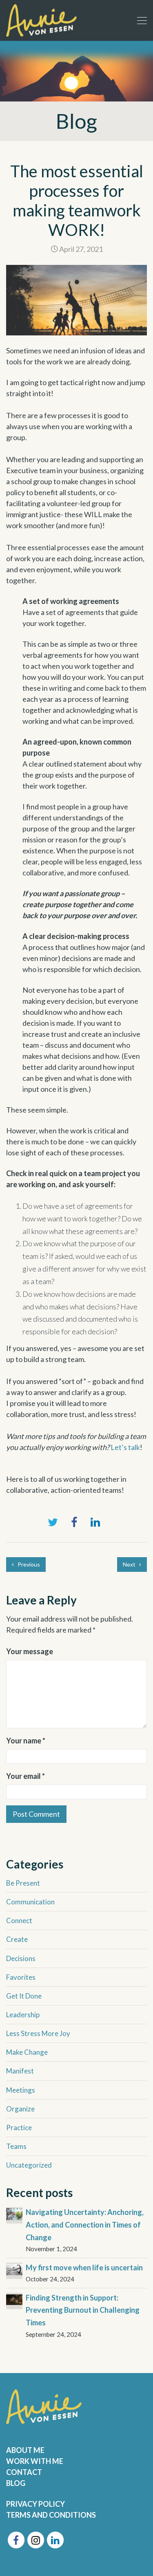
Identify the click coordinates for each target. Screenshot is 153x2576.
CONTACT (24, 2472)
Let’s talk (125, 1447)
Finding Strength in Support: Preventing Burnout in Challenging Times (83, 2310)
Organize (20, 2109)
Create (17, 1939)
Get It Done (24, 1996)
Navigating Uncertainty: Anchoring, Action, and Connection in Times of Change (85, 2225)
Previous (28, 1564)
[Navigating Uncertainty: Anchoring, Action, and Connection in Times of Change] (14, 2213)
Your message (30, 1651)
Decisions (21, 1958)
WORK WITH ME (35, 2461)
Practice (19, 2128)
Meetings (21, 2090)
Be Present (23, 1883)
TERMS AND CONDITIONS (51, 2515)
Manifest (20, 2071)
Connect (19, 1920)
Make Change (27, 2052)
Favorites (21, 1977)
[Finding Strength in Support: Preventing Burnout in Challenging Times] (14, 2299)
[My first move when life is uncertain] (14, 2269)
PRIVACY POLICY (35, 2504)
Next (130, 1564)
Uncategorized (29, 2165)
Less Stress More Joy (38, 2033)
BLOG (16, 2483)
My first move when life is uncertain (84, 2267)
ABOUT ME (25, 2450)
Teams (16, 2146)
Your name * (26, 1741)
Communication (30, 1902)
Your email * (25, 1776)
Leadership (23, 2015)
